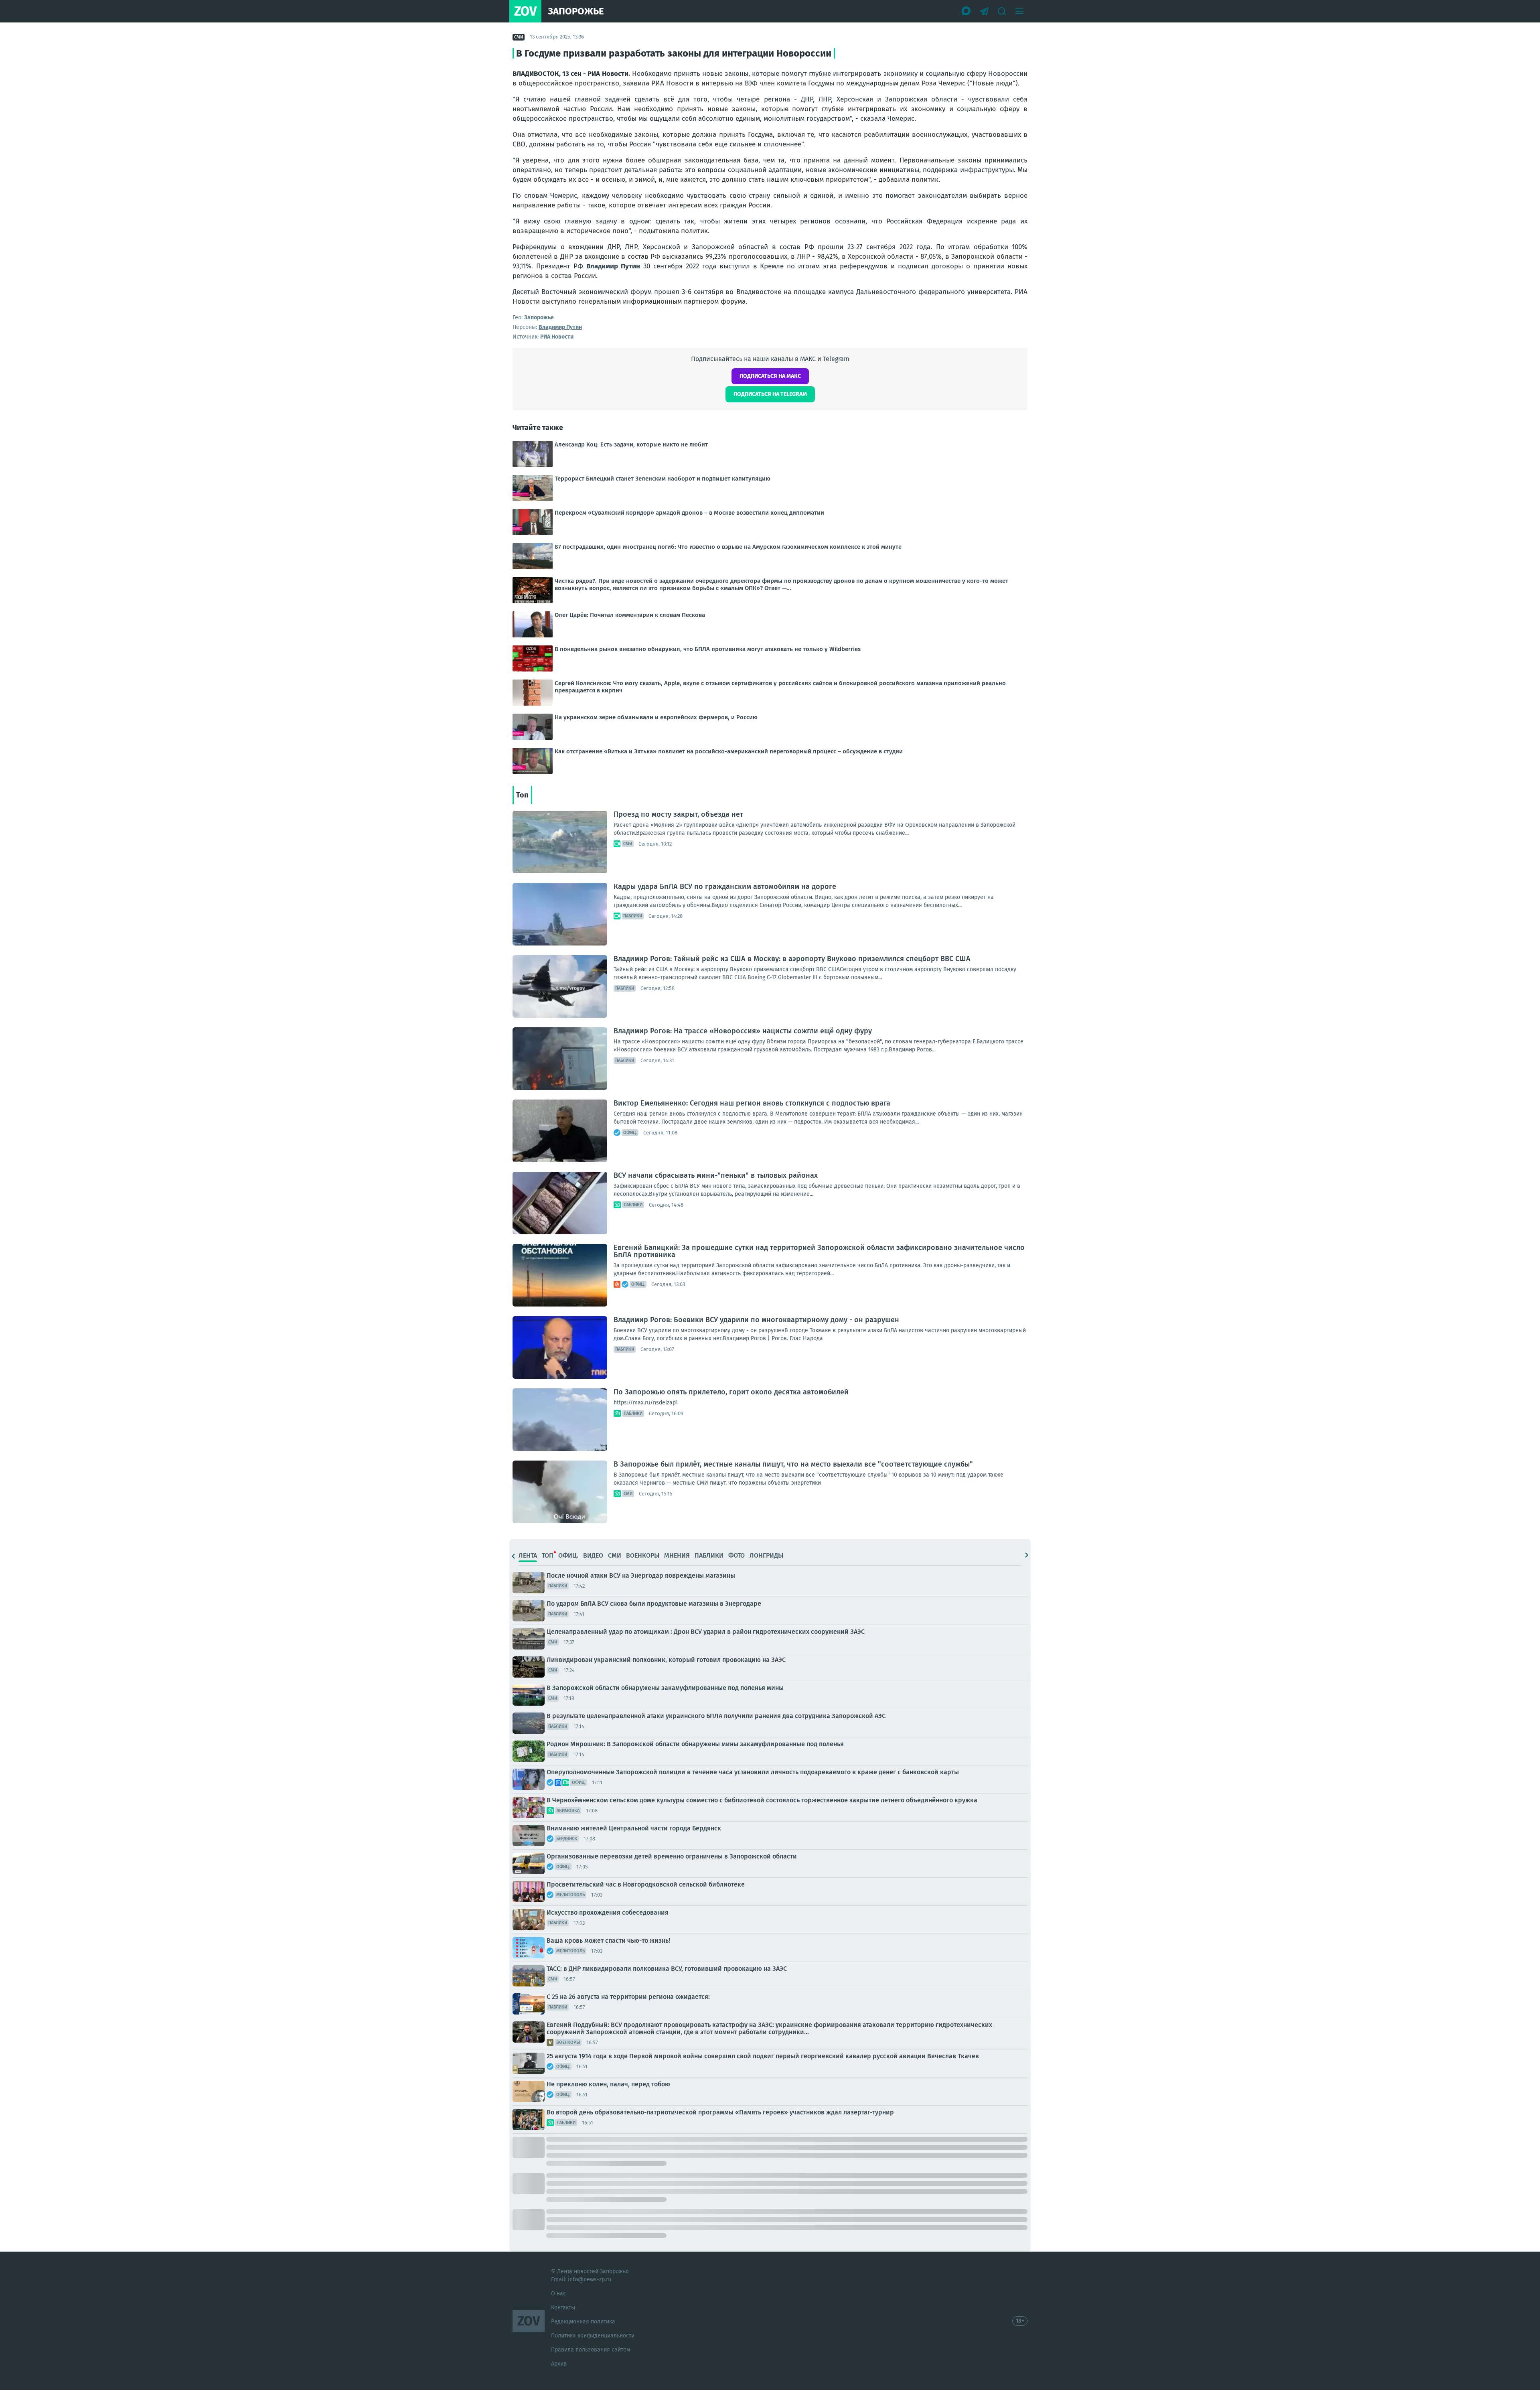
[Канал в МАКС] (967, 11)
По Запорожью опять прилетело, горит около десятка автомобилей (731, 1392)
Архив (559, 2364)
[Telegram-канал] (984, 11)
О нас (558, 2294)
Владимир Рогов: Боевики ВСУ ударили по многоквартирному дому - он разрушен (756, 1320)
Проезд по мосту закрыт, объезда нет (678, 814)
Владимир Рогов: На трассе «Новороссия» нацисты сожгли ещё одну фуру (743, 1031)
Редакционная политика (583, 2322)
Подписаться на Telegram (770, 394)
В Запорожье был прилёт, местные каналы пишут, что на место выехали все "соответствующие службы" (793, 1464)
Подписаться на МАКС (770, 376)
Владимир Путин (613, 266)
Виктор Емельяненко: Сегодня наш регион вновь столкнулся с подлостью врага (752, 1103)
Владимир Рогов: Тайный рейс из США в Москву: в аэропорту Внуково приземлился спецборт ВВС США (792, 959)
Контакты (563, 2308)
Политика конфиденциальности (593, 2336)
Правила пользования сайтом (591, 2350)
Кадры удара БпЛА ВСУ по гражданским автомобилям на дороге (725, 887)
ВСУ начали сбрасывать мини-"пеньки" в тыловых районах (716, 1175)
